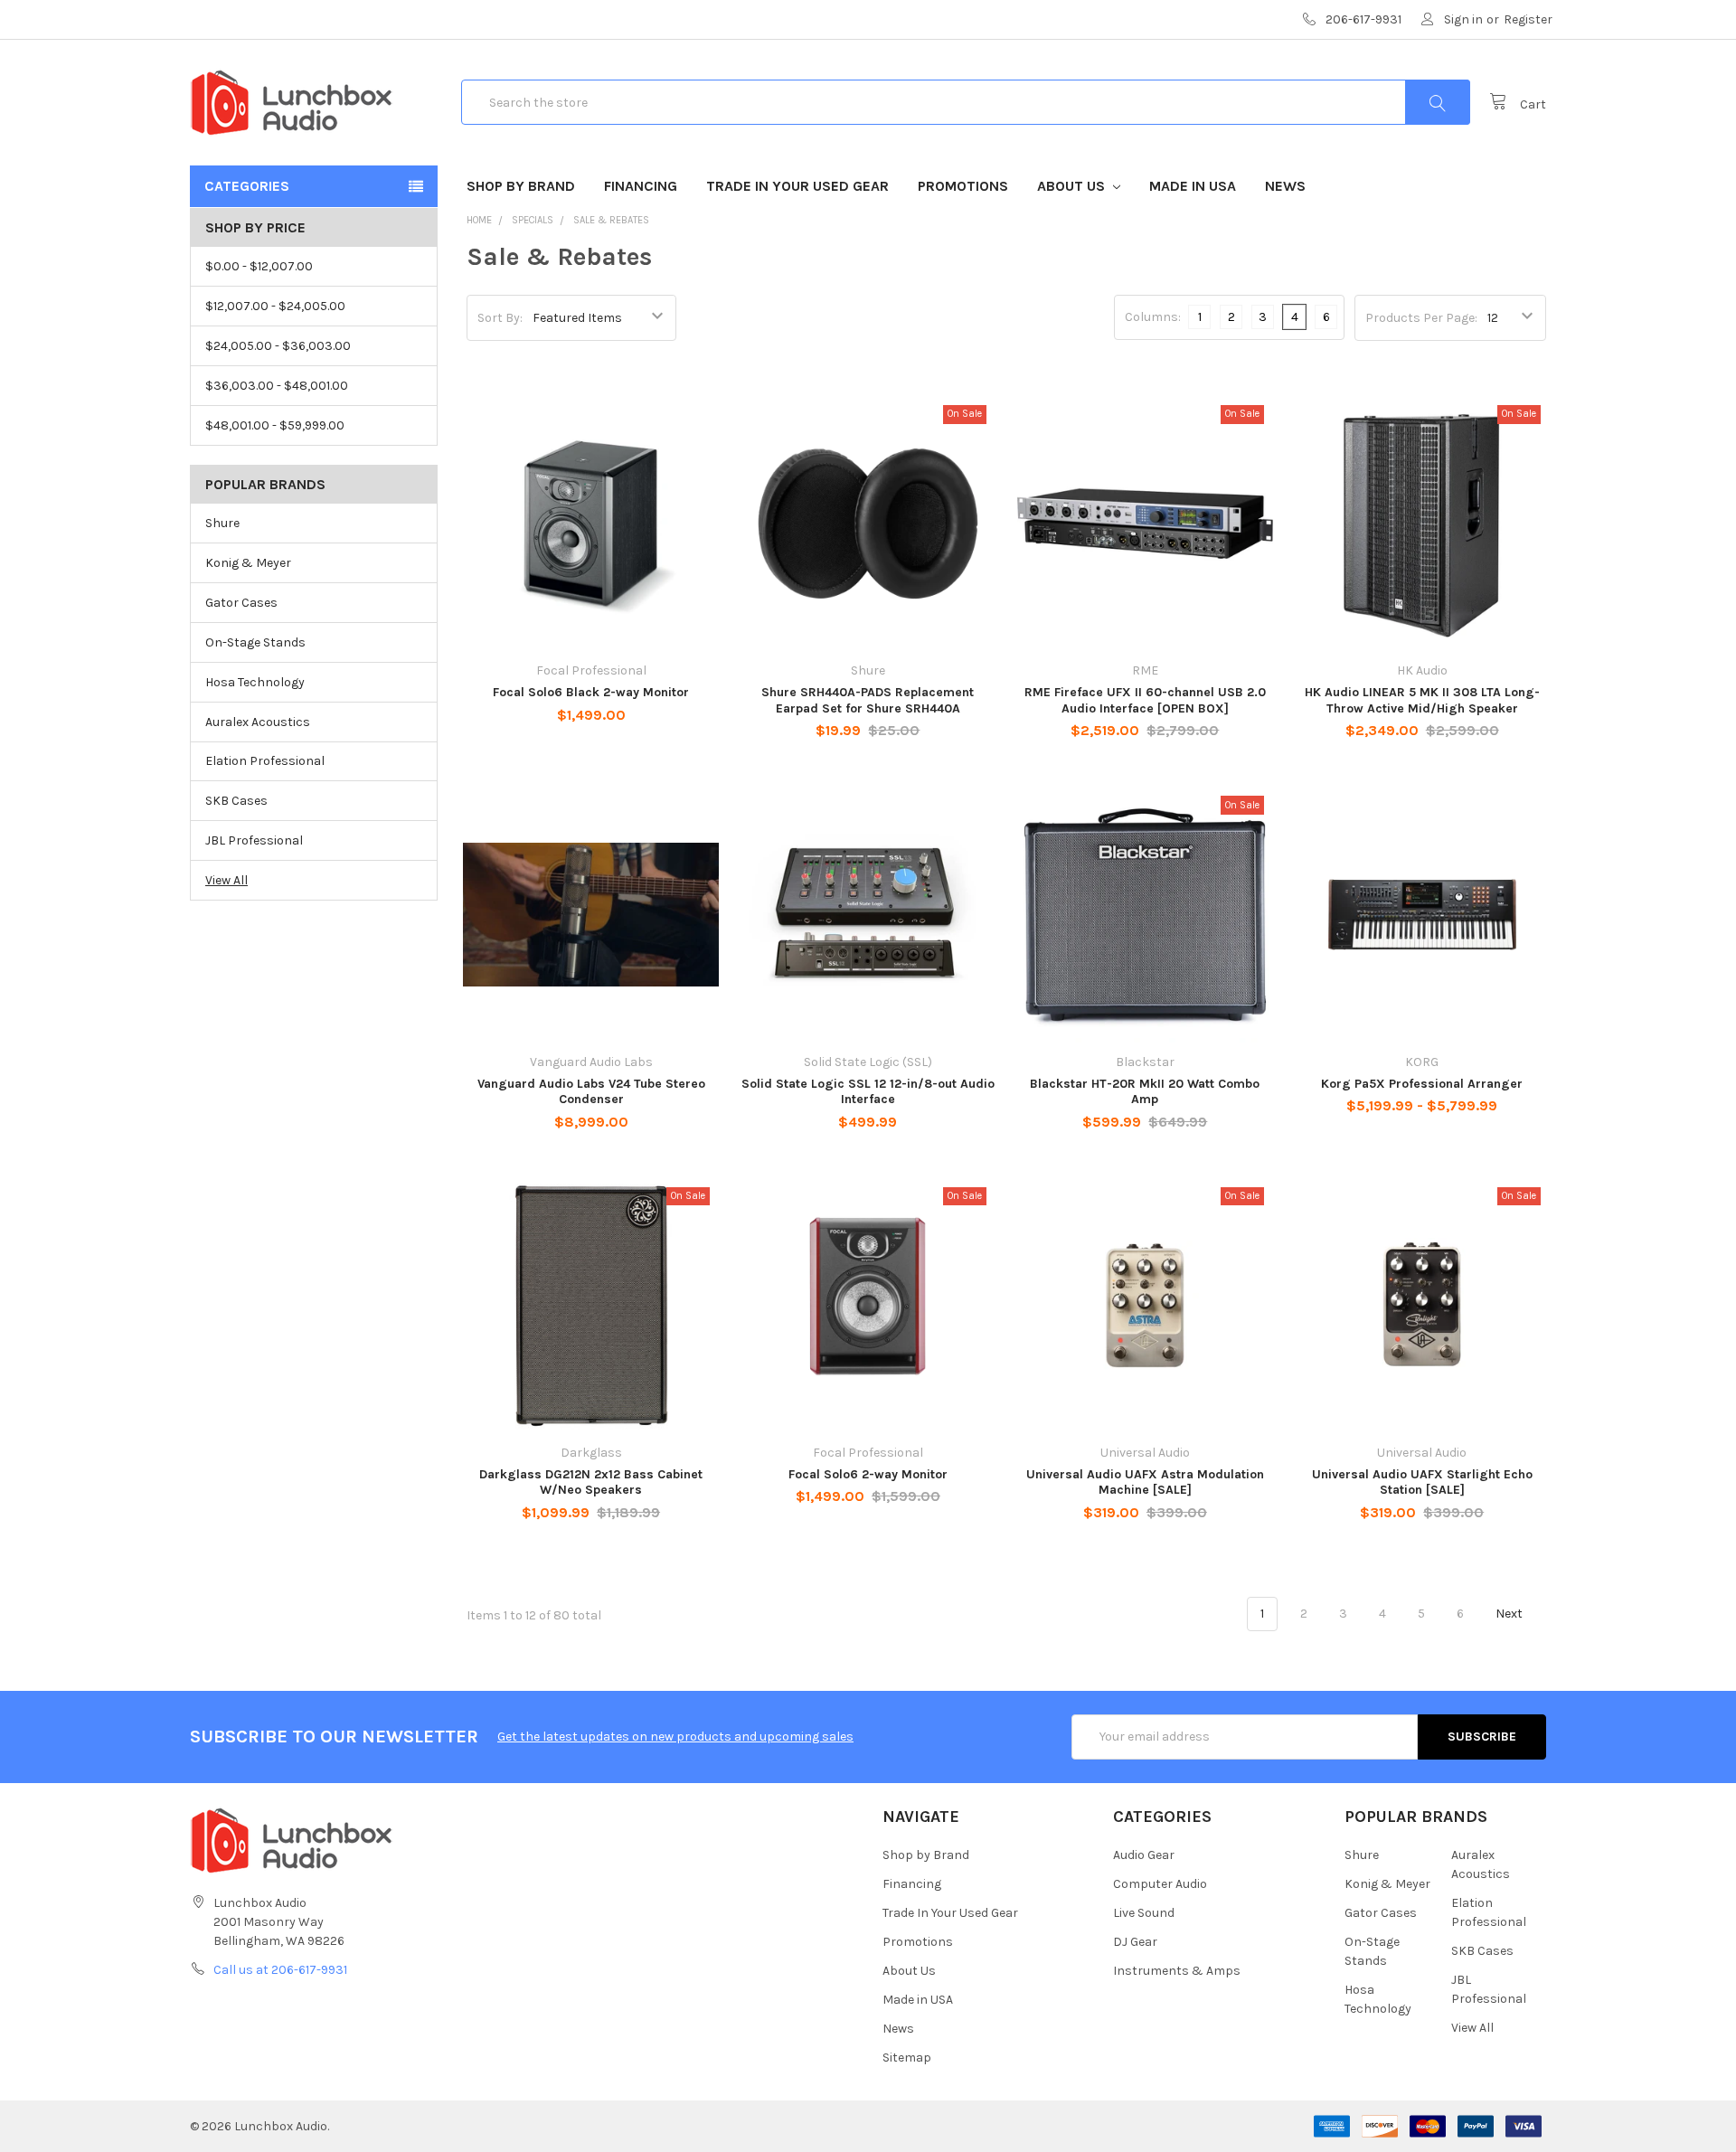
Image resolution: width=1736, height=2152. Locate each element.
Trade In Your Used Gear (797, 186)
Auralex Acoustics (258, 722)
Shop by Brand (521, 186)
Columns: (1153, 317)
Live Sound (1144, 1913)
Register (1528, 19)
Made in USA (1193, 186)
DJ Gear (1135, 1942)
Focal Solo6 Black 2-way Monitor (591, 692)
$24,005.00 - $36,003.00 (278, 346)
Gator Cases (241, 603)
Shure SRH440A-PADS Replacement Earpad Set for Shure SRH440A (868, 700)
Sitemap (907, 2058)
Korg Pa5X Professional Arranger (1422, 1084)
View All (226, 880)
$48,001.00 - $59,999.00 (275, 425)
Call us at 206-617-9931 (280, 1970)
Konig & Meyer (248, 563)
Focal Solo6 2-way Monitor (868, 1474)
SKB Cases (236, 801)
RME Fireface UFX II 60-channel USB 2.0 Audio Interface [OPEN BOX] (1145, 700)
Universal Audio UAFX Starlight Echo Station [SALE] (1422, 1482)
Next (1510, 1614)
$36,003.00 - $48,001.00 (277, 386)
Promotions (963, 186)
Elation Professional (265, 761)
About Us (1073, 186)
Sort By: (500, 318)
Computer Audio (1160, 1884)
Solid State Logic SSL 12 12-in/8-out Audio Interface (868, 1092)
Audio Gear (1144, 1855)
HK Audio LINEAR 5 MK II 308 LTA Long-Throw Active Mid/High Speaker (1422, 700)
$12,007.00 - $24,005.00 (275, 306)
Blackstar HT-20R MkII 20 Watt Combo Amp (1145, 1092)
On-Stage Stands (255, 642)
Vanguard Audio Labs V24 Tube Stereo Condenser (591, 1092)
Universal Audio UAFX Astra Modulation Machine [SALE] (1145, 1482)
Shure (222, 523)
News (1285, 186)
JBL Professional (254, 840)
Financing (641, 186)
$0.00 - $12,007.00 (259, 266)
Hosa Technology (255, 682)
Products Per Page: (1421, 318)
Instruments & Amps (1177, 1971)
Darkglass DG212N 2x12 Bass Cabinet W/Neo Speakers (591, 1482)
